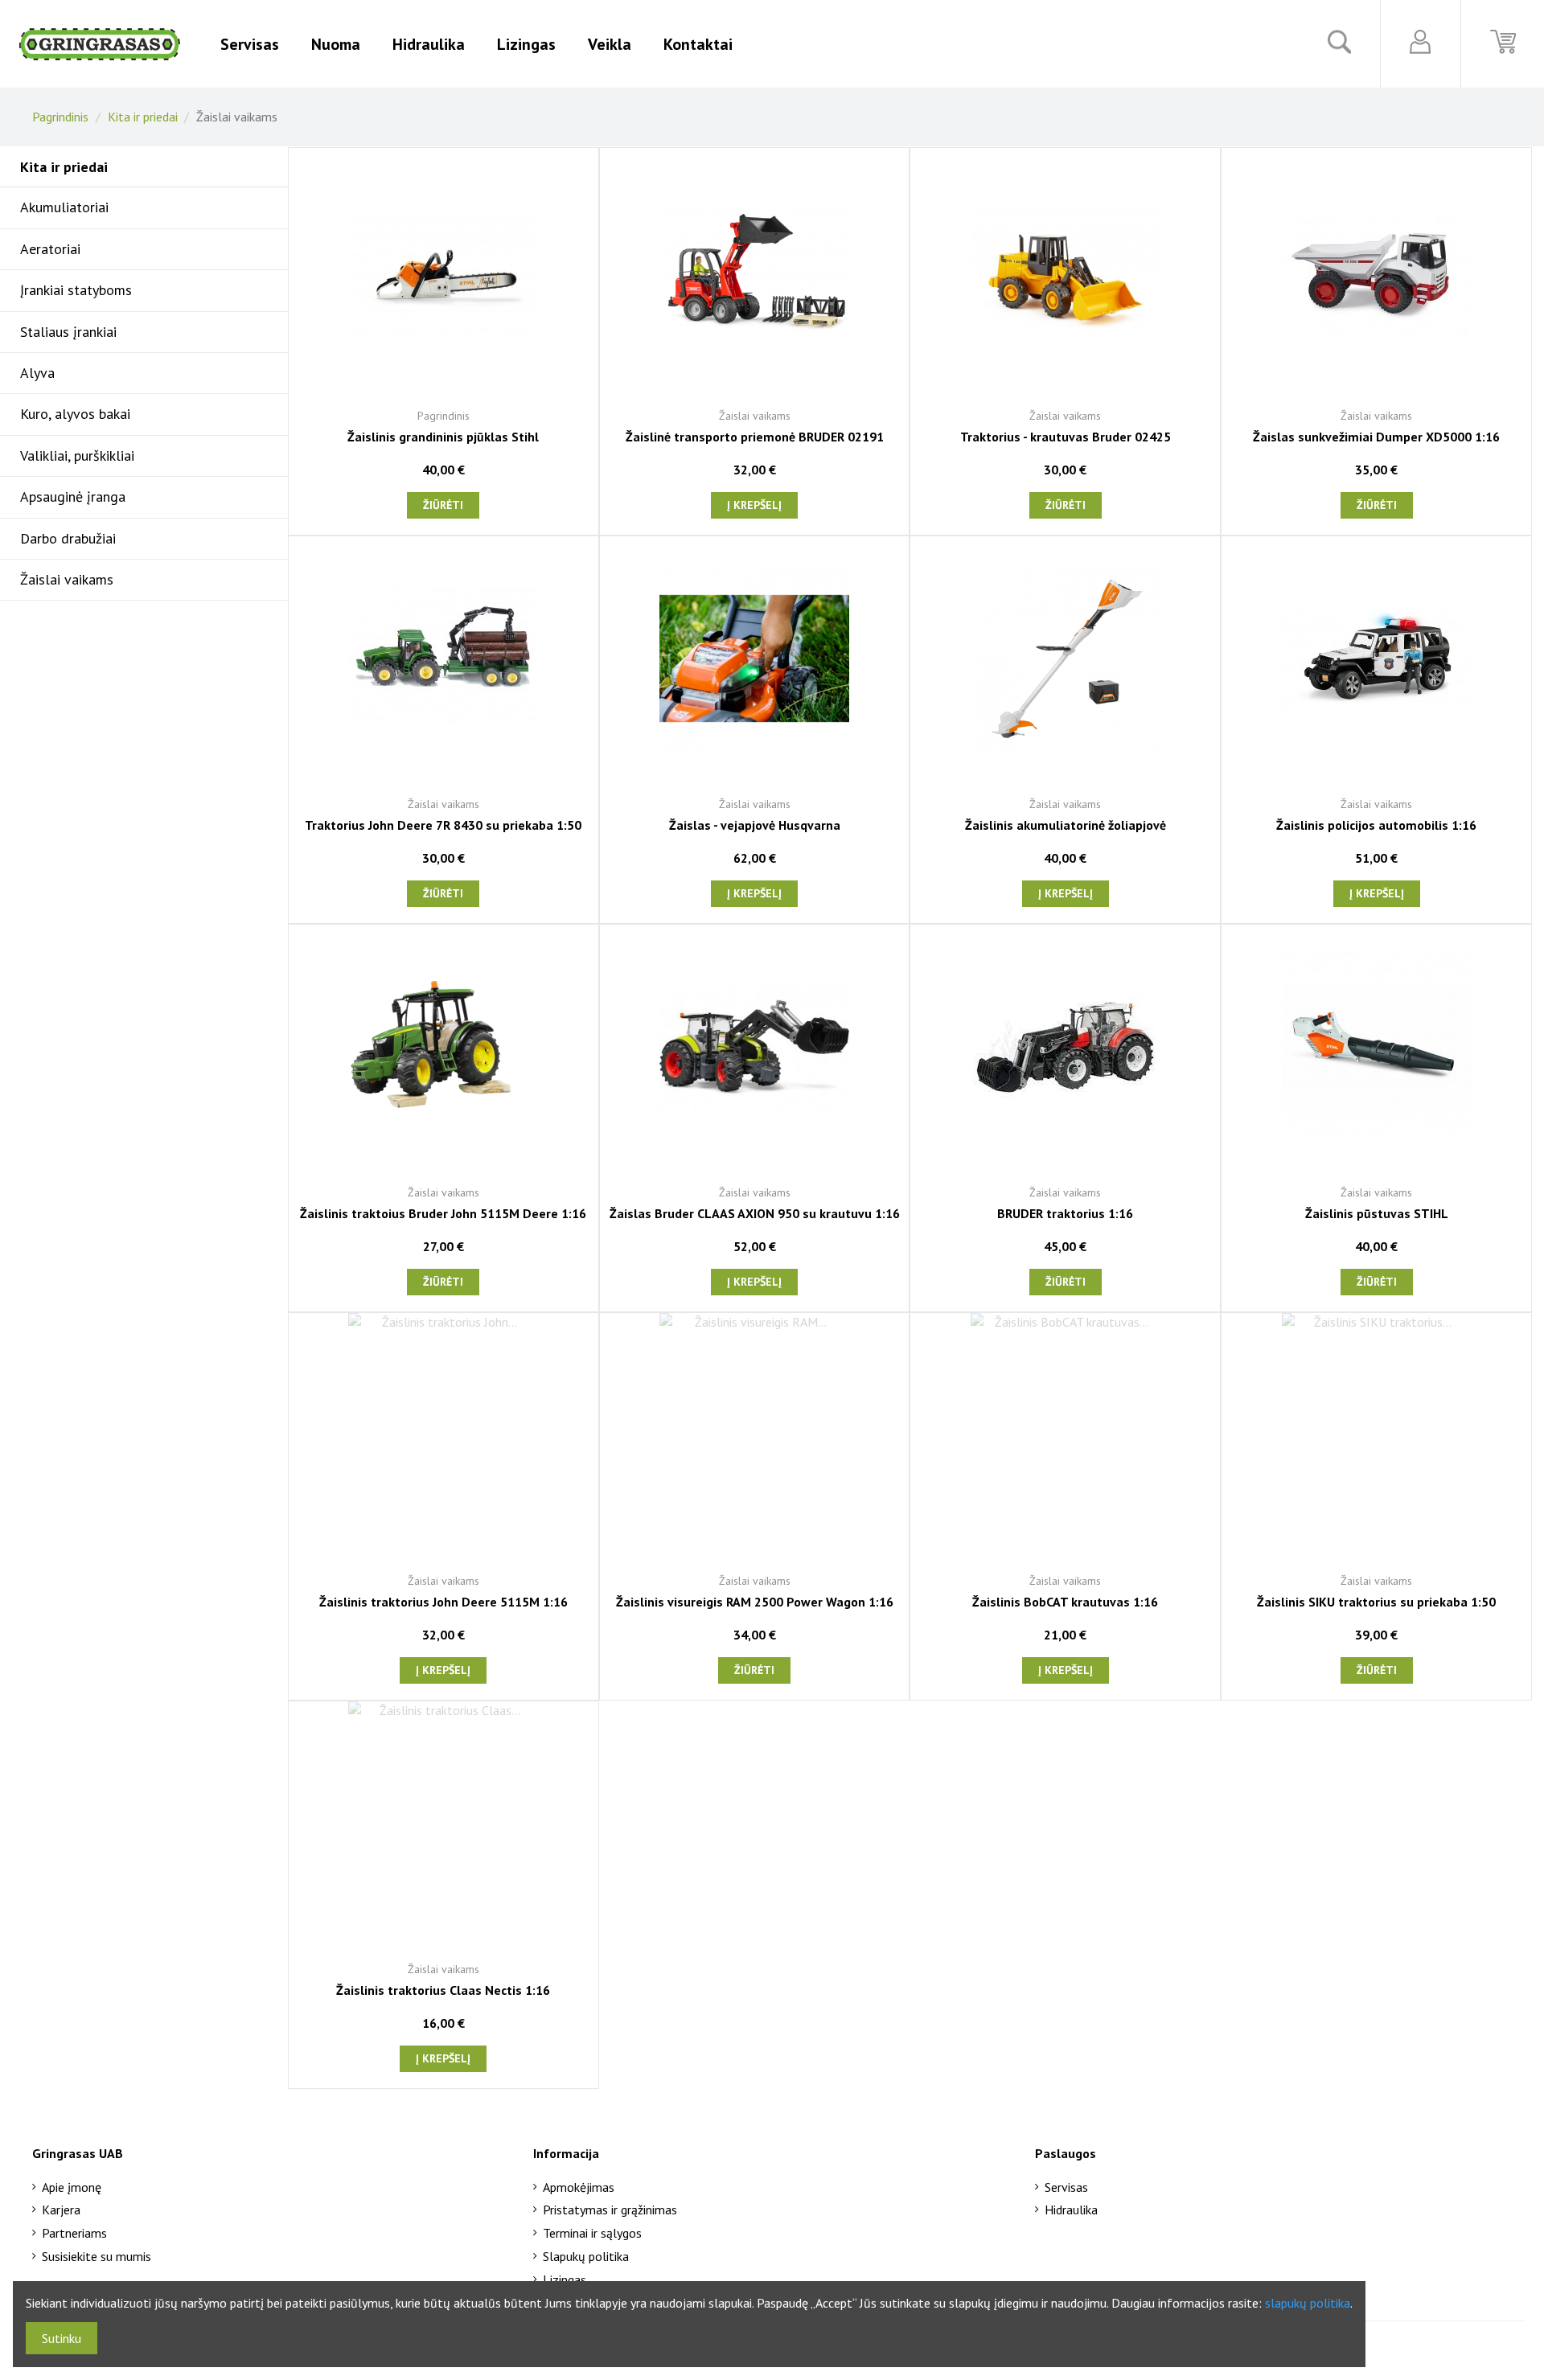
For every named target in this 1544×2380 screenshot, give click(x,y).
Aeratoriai (50, 249)
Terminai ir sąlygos (592, 2233)
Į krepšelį (754, 505)
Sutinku (62, 2338)
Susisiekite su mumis (96, 2256)
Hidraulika (1071, 2210)
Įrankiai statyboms (76, 290)
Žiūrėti (443, 505)
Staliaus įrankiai (68, 332)
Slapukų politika (586, 2256)
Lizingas (565, 2279)
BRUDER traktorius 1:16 (1065, 1213)
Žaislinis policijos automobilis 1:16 (1376, 825)
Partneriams (74, 2233)
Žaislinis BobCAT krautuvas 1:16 (1065, 1602)
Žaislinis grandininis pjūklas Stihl (443, 437)
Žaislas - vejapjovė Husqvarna (755, 825)
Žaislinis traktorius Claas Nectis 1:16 (443, 1990)
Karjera (61, 2210)
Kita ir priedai (64, 167)
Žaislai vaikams (67, 579)
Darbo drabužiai (68, 538)
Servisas (1066, 2187)
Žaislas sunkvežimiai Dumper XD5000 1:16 (1376, 437)
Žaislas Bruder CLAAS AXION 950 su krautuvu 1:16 (755, 1213)
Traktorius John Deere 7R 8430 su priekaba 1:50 (443, 825)
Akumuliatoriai (64, 207)
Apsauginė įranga (73, 497)
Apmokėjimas (579, 2187)
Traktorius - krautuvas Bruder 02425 (1066, 437)
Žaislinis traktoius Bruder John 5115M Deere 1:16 (443, 1213)
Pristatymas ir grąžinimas (610, 2210)
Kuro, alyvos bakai (75, 414)
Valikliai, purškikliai (77, 455)
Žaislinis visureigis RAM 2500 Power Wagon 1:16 (755, 1602)
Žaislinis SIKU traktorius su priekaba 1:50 (1376, 1602)
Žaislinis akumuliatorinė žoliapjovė (1066, 825)
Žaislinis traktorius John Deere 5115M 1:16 (443, 1602)
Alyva (37, 373)
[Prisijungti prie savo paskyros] (1421, 42)
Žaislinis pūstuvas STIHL (1377, 1213)
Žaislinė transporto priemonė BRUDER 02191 (755, 437)
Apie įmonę (72, 2187)
